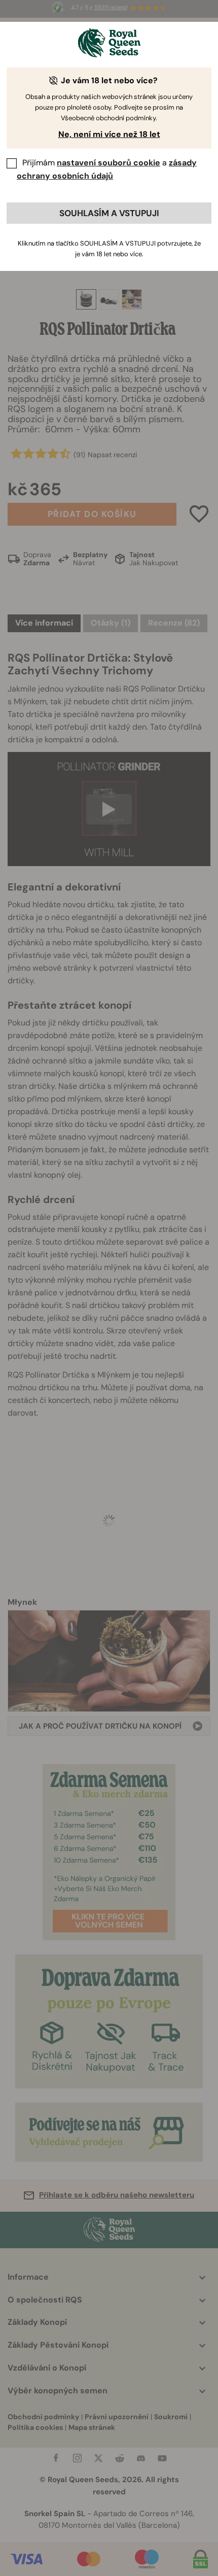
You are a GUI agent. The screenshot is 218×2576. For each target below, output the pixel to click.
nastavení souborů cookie (108, 163)
